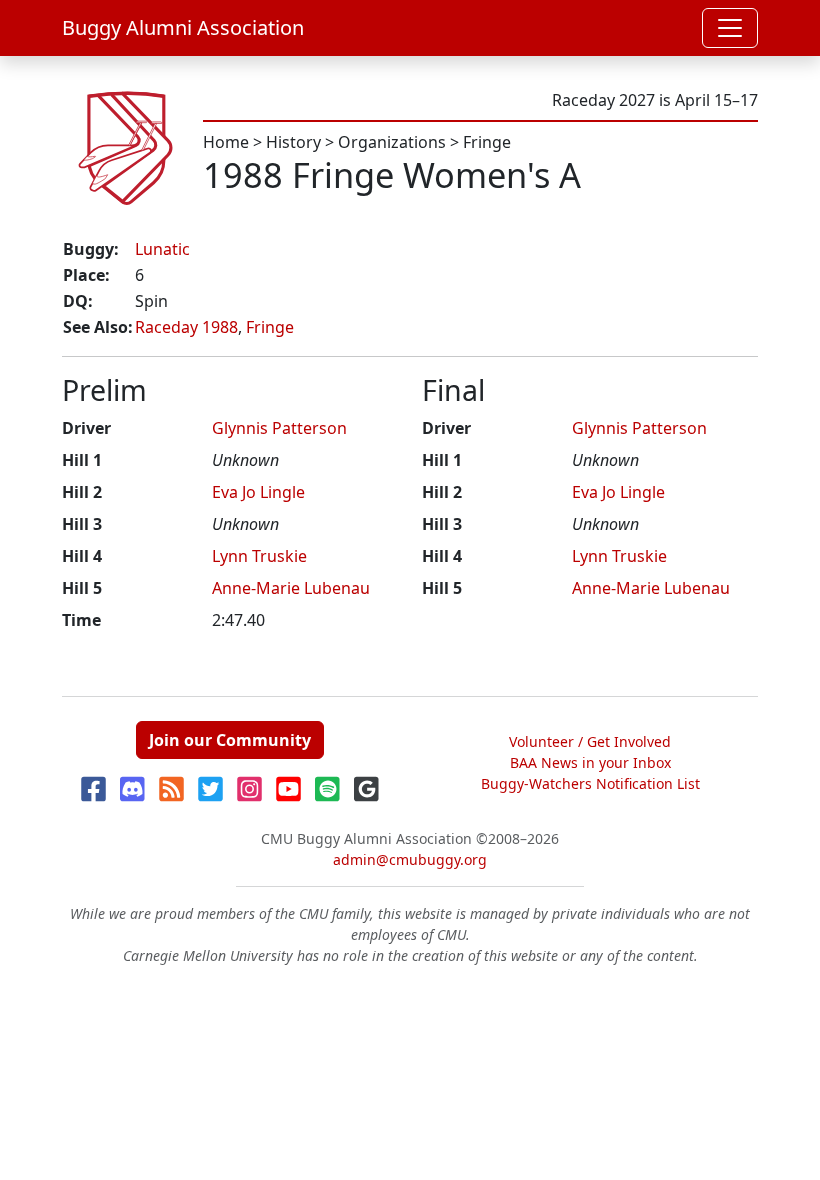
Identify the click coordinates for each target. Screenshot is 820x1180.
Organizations (392, 142)
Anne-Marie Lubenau (291, 588)
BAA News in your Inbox (590, 762)
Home (226, 142)
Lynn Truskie (259, 556)
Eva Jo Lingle (258, 492)
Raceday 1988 (186, 327)
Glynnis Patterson (279, 428)
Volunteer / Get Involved (590, 741)
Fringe (487, 142)
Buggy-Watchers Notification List (590, 783)
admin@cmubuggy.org (410, 859)
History (293, 142)
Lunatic (162, 249)
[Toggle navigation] (730, 28)
